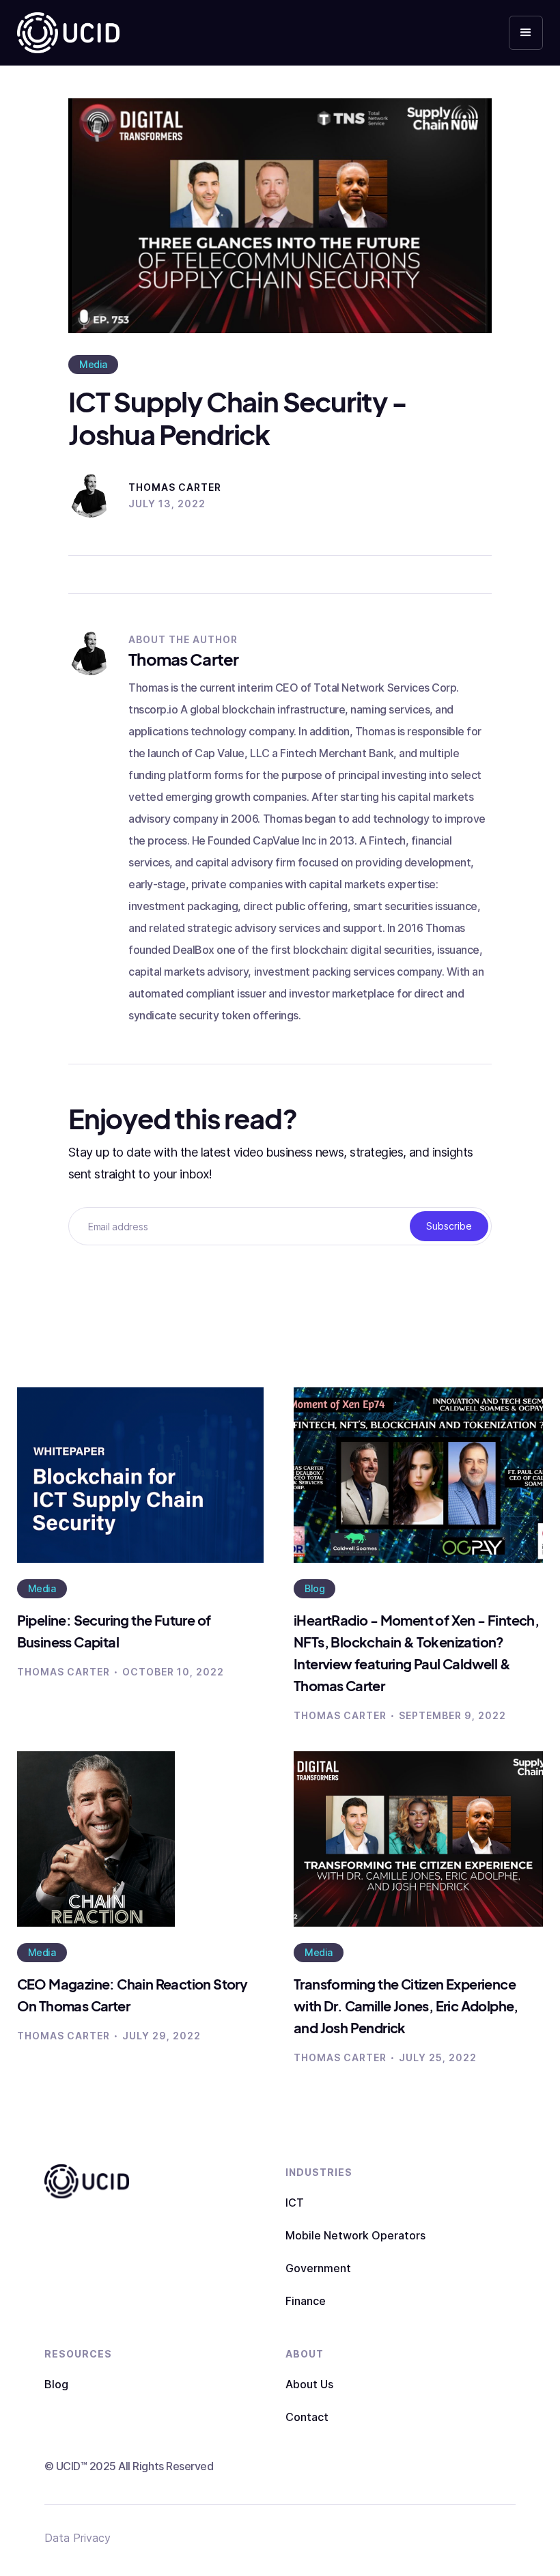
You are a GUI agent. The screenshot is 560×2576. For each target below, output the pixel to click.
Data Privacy (78, 2538)
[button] (526, 33)
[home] (68, 33)
